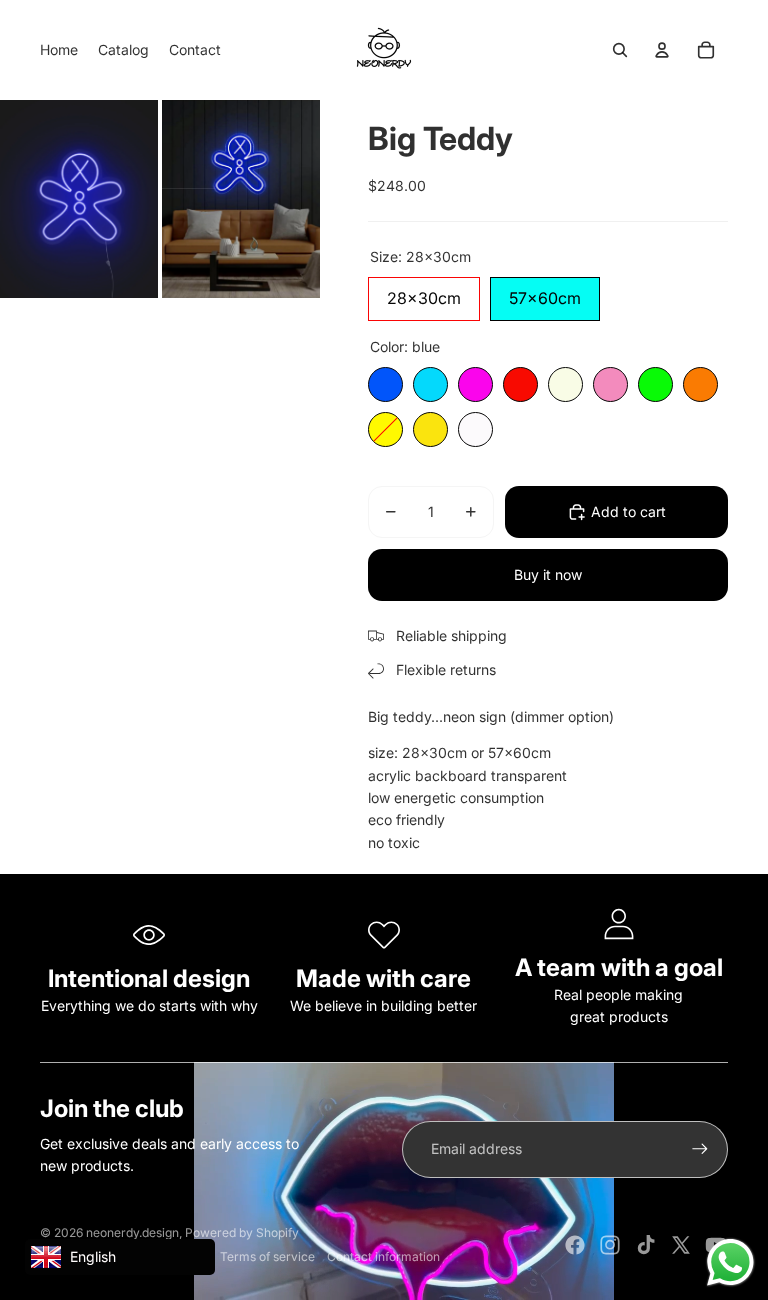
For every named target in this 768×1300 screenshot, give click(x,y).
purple (475, 384)
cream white (565, 384)
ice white (475, 429)
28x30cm (424, 292)
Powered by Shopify (242, 1232)
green (655, 384)
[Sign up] (700, 1149)
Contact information (383, 1256)
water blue (430, 384)
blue (385, 384)
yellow (385, 429)
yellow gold (430, 429)
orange (700, 384)
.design (132, 1232)
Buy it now (548, 574)
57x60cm (545, 292)
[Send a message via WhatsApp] (730, 1262)
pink (610, 384)
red (520, 384)
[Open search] (620, 50)
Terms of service (267, 1256)
